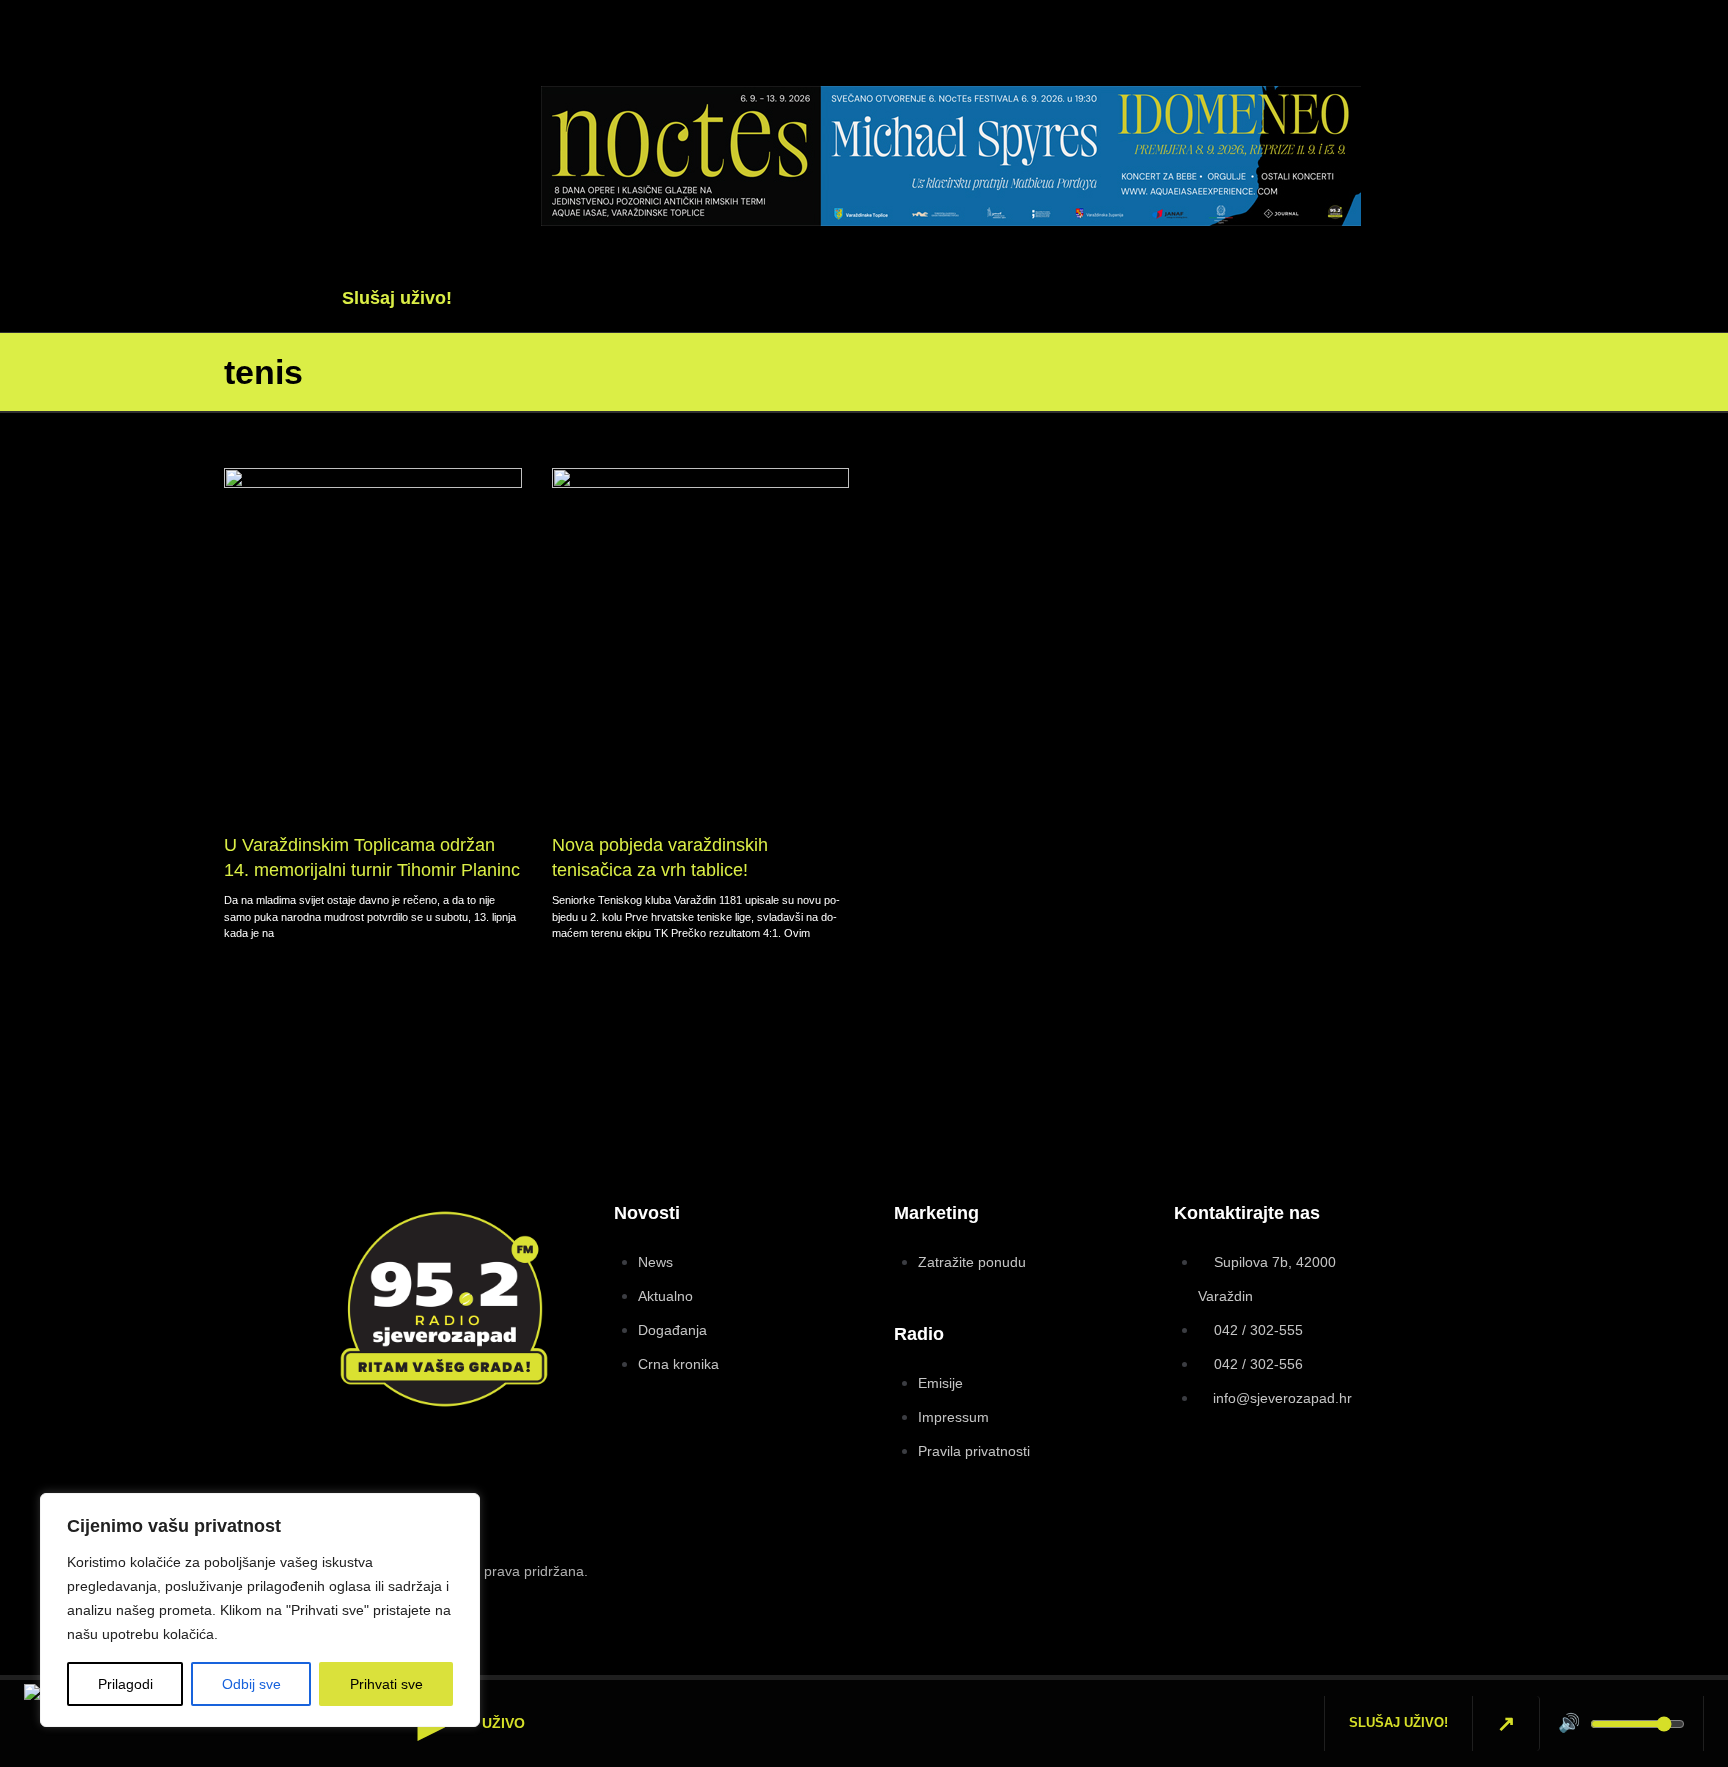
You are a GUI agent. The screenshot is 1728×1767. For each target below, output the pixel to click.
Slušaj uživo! (397, 298)
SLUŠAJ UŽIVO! (1398, 1722)
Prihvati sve (386, 1684)
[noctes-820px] (951, 220)
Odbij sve (251, 1684)
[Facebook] (1425, 128)
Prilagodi (125, 1684)
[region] (260, 1610)
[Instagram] (1388, 1582)
